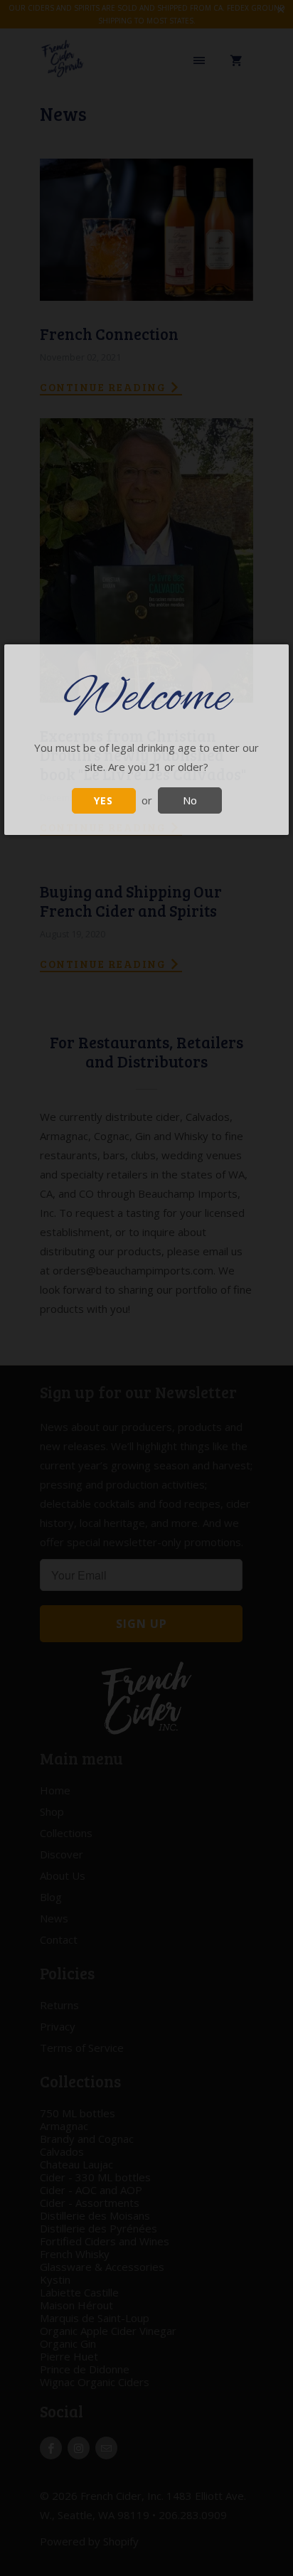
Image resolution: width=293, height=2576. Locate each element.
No (190, 800)
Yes (103, 800)
